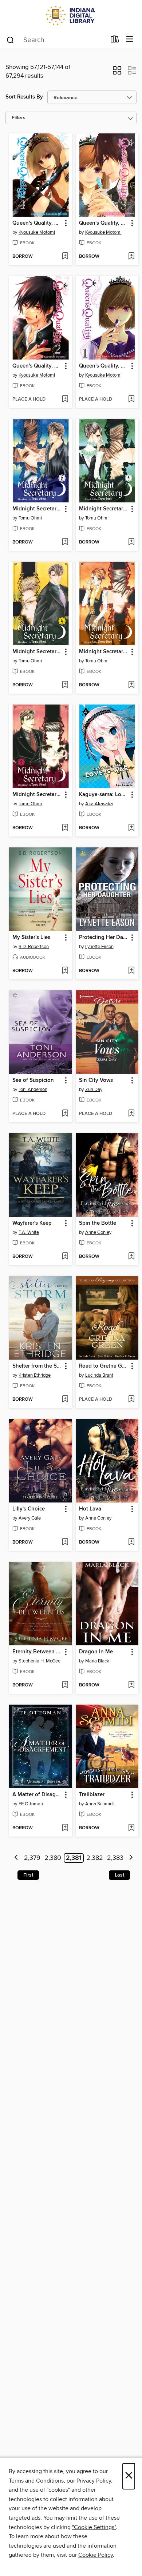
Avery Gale (30, 1518)
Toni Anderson (33, 1090)
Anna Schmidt (100, 1804)
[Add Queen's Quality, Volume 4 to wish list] (65, 257)
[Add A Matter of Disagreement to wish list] (65, 1828)
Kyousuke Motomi (37, 232)
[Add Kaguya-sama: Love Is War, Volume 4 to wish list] (131, 828)
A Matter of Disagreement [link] (37, 1795)
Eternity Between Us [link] (37, 1652)
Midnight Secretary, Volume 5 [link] (104, 509)
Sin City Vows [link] (96, 1080)
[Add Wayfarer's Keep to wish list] (65, 1257)
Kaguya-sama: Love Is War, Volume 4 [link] (104, 795)
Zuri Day (94, 1090)
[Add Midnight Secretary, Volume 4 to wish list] (65, 685)
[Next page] (131, 1858)
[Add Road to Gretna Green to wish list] (131, 1400)
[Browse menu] (130, 39)
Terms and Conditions (36, 2481)
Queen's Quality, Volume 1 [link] (104, 366)
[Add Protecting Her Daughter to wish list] (131, 971)
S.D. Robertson (34, 947)
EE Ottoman (31, 1804)
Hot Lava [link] (90, 1509)
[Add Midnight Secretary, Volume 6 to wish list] (65, 542)
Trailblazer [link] (92, 1795)
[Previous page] (17, 1858)
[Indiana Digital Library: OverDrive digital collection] (71, 15)
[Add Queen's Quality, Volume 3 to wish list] (131, 257)
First (28, 1875)
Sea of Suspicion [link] (33, 1080)
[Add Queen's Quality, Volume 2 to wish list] (65, 400)
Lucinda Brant (99, 1375)
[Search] (10, 40)
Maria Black (97, 1661)
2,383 (115, 1858)
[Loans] (115, 41)
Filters (19, 118)
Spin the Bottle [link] (98, 1223)
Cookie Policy (96, 2555)
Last (119, 1875)
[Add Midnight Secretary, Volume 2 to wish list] (65, 828)
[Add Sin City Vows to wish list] (131, 1114)
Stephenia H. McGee (40, 1661)
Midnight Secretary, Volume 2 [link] (37, 795)
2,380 (53, 1858)
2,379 (32, 1858)
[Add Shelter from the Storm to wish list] (65, 1400)
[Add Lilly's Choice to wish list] (65, 1542)
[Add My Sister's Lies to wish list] (65, 971)
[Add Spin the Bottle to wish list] (131, 1257)
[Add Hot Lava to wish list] (131, 1542)
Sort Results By (24, 97)
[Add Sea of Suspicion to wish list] (65, 1114)
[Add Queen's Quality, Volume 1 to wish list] (131, 400)
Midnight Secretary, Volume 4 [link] (37, 652)
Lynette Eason (99, 947)
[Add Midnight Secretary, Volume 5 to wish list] (131, 542)
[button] (117, 73)
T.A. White (29, 1232)
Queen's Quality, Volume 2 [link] (37, 366)
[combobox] (56, 40)
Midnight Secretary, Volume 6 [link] (37, 509)
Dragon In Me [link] (96, 1652)
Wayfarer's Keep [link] (32, 1223)
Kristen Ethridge (35, 1375)
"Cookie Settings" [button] (94, 2527)
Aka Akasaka (99, 804)
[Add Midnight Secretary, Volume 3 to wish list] (131, 685)
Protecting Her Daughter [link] (104, 938)
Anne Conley (98, 1232)
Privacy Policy (94, 2481)
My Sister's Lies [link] (31, 938)
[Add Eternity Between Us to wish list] (65, 1685)
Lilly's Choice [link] (29, 1509)
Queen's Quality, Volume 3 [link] (104, 223)
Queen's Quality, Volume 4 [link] (37, 223)
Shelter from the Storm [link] (37, 1366)
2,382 (95, 1858)
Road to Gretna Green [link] (104, 1366)
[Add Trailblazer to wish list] (131, 1828)
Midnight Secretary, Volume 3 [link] (104, 652)
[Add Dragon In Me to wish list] (131, 1685)
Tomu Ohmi (30, 518)
